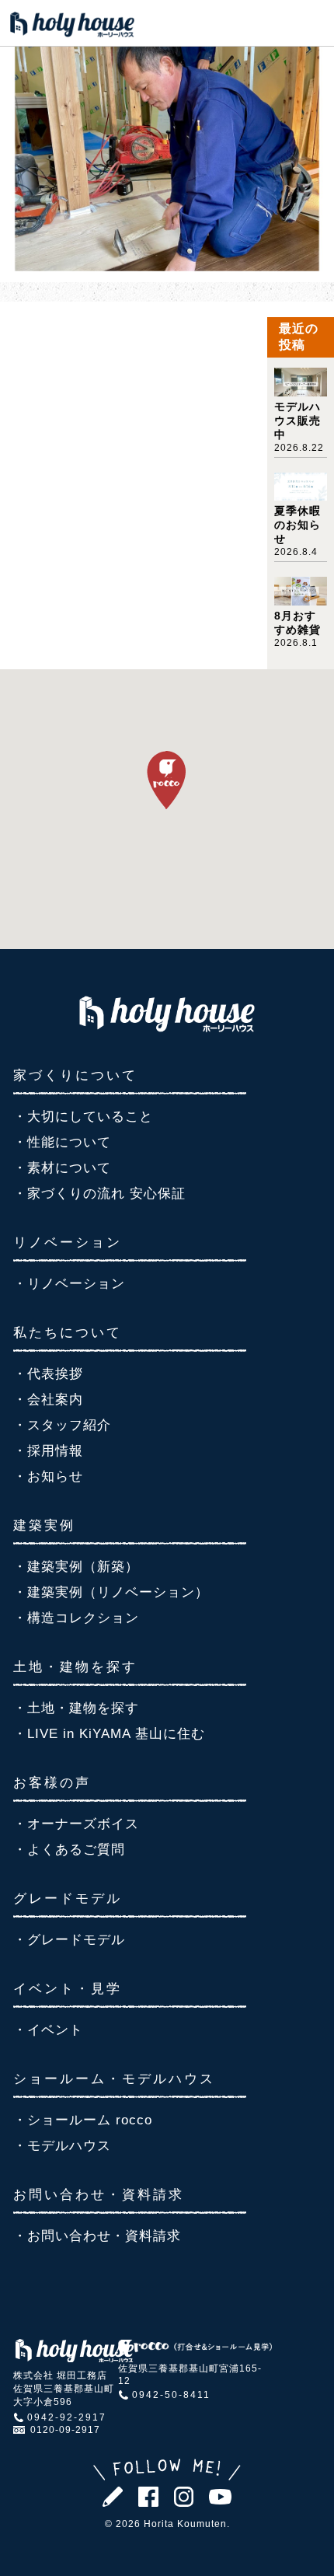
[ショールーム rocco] (195, 2351)
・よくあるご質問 (69, 1850)
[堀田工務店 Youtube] (220, 2500)
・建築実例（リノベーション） (111, 1592)
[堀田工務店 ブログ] (113, 2503)
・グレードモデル (69, 1940)
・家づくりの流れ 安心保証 (99, 1194)
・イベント (48, 2030)
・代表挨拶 (48, 1374)
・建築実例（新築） (76, 1567)
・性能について (62, 1142)
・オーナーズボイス (76, 1824)
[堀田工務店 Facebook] (148, 2503)
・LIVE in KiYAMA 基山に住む (109, 1734)
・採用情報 (48, 1451)
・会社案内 (48, 1400)
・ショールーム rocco (83, 2120)
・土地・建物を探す (76, 1708)
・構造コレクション (76, 1618)
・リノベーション (69, 1284)
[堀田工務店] (167, 1028)
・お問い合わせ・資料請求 (97, 2236)
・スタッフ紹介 (62, 1425)
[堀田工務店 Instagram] (184, 2503)
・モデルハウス (62, 2146)
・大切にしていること (83, 1117)
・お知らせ (48, 1476)
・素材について (62, 1168)
